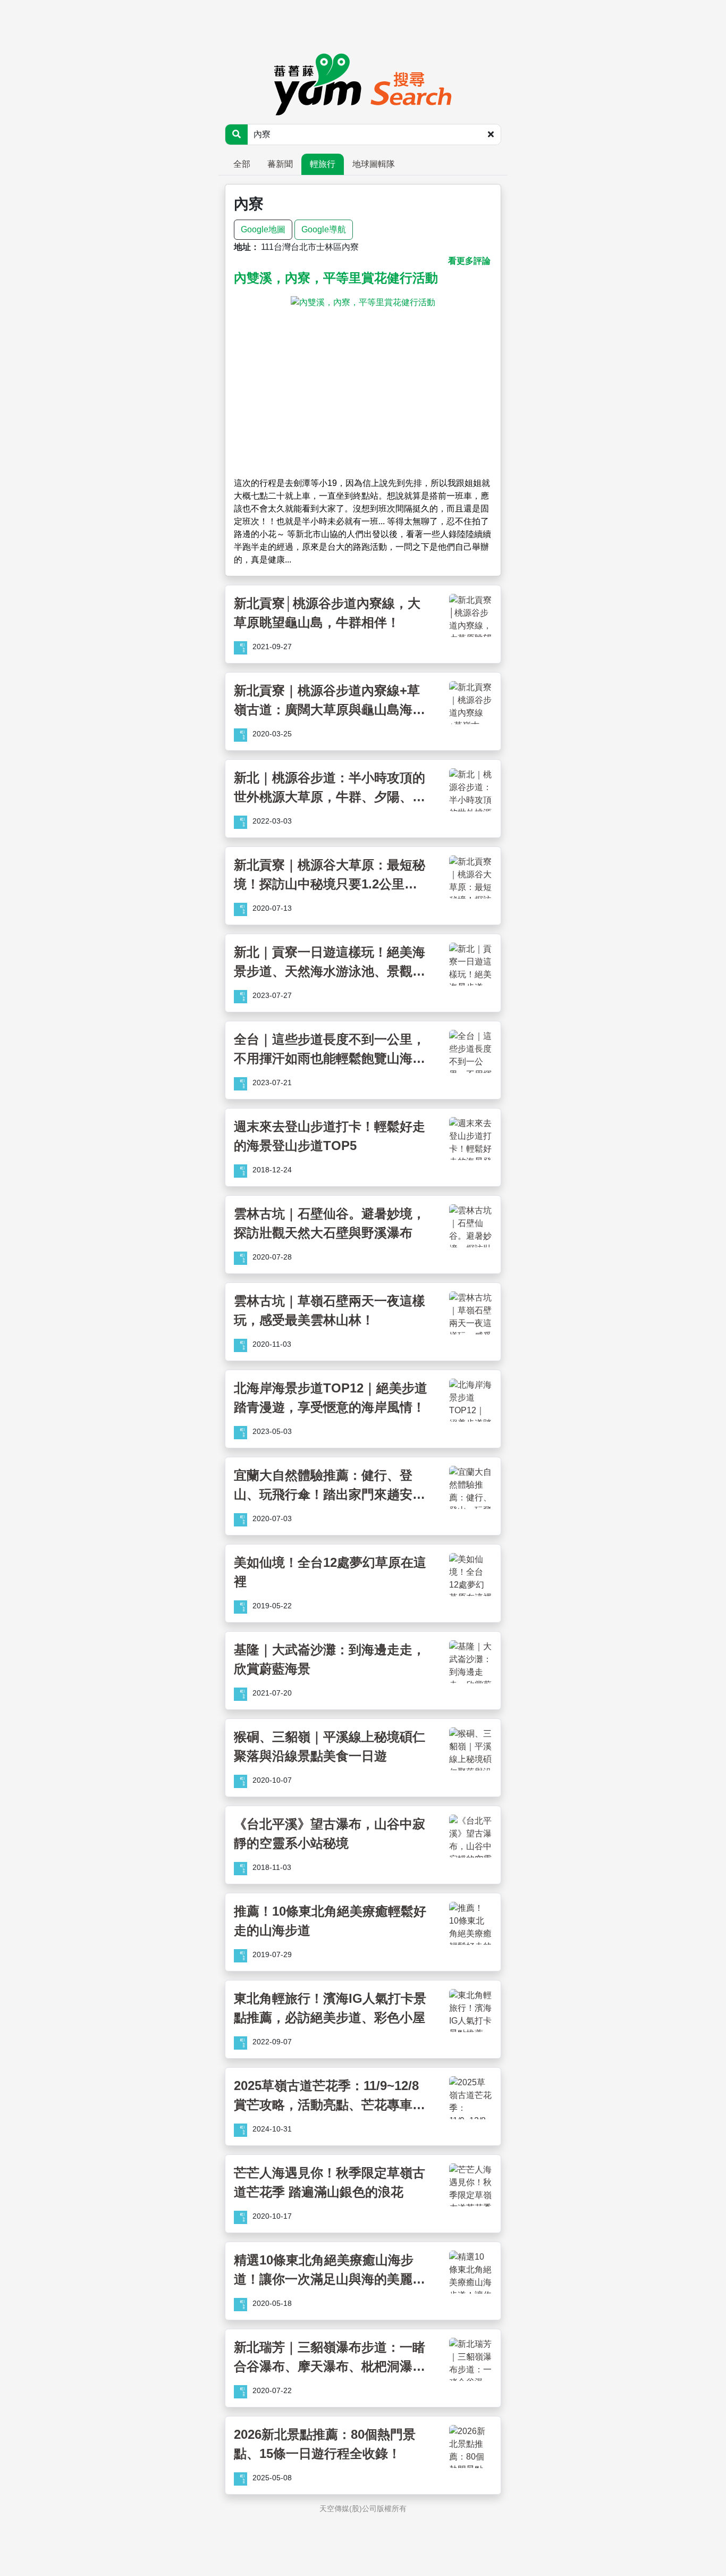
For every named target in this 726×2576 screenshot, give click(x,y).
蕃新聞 (280, 164)
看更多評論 (469, 261)
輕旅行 (323, 164)
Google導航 (324, 229)
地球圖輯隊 (374, 164)
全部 (242, 164)
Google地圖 (263, 229)
